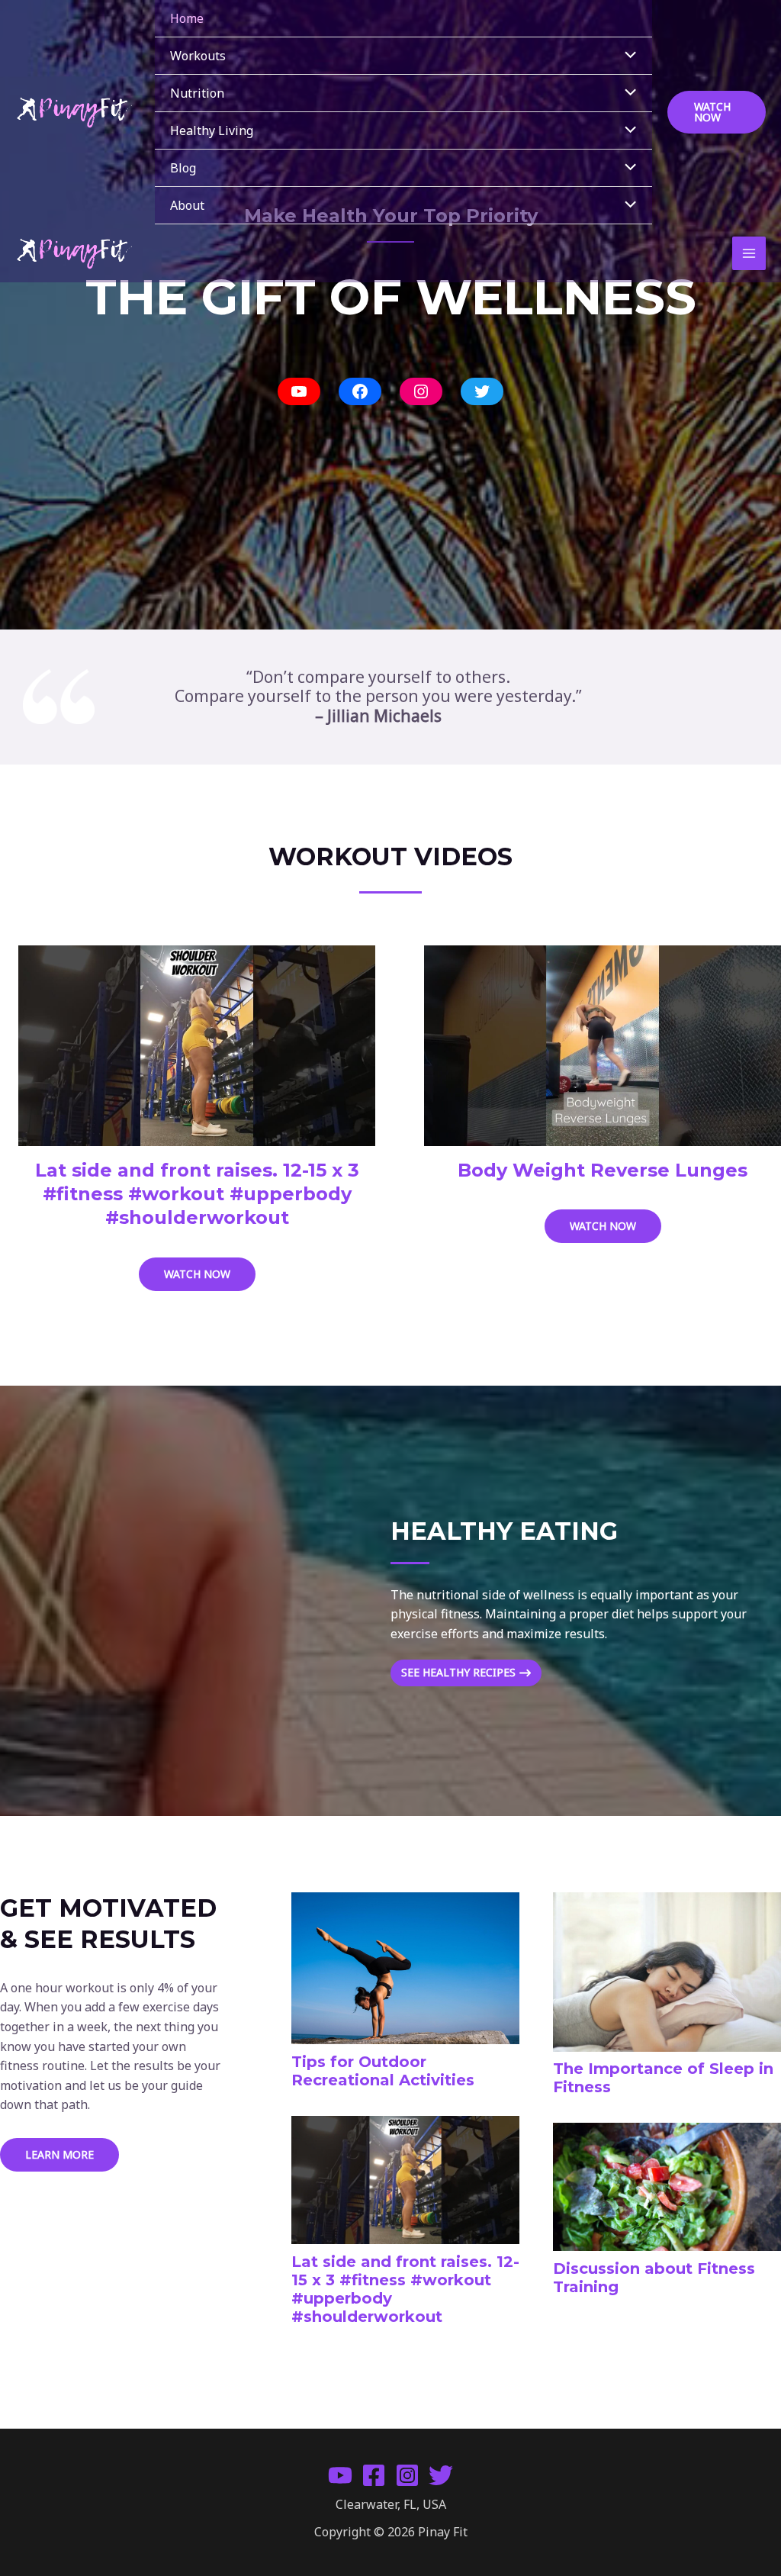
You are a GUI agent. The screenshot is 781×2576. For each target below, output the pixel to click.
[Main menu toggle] (749, 253)
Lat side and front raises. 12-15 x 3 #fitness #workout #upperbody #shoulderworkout (197, 1194)
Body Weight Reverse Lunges (603, 1170)
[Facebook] (374, 2475)
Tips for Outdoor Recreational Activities (383, 2071)
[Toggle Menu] (627, 56)
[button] (717, 112)
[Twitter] (441, 2475)
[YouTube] (340, 2475)
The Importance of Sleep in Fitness (663, 2078)
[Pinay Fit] (74, 112)
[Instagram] (407, 2475)
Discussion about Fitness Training (654, 2278)
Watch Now (210, 1278)
